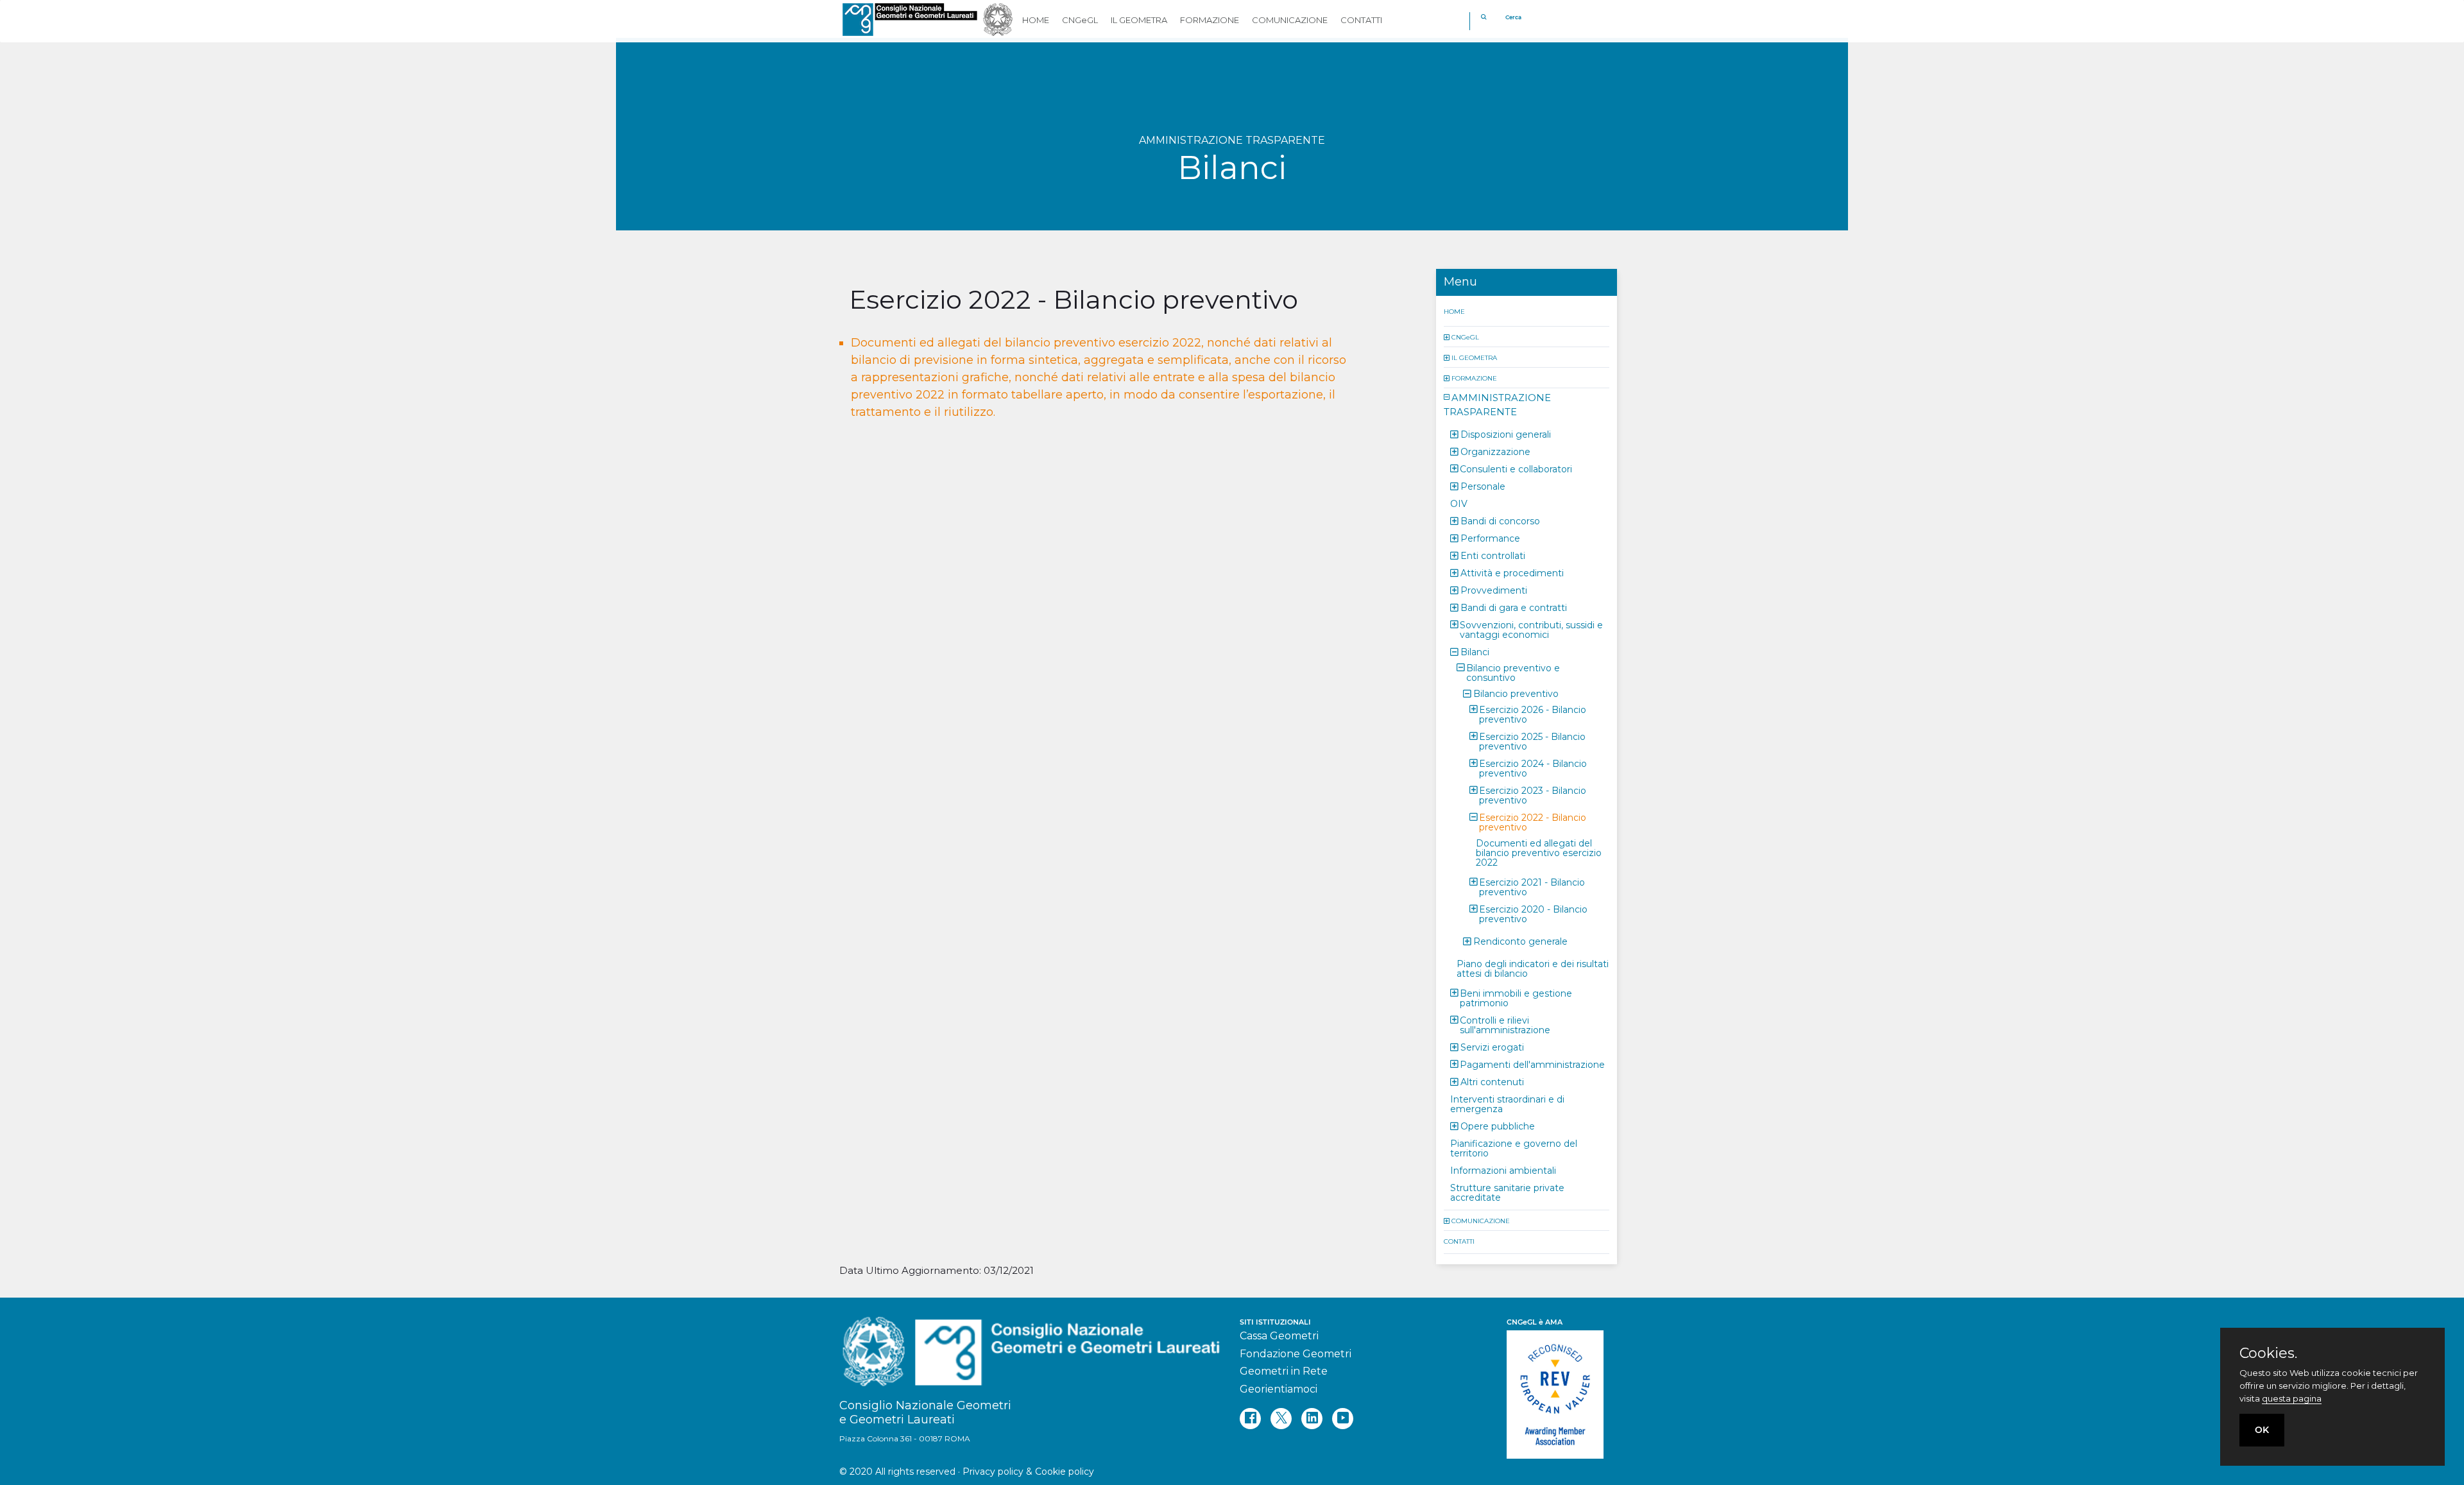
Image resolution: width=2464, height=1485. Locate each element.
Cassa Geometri (1279, 1336)
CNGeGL (1465, 337)
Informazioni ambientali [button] (1503, 1170)
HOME (1454, 311)
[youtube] (1343, 1419)
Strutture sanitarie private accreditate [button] (1507, 1192)
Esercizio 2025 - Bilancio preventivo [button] (1532, 741)
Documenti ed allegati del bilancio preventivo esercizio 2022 (1539, 852)
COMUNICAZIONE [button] (1290, 20)
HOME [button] (1036, 20)
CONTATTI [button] (1361, 20)
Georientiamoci (1279, 1389)
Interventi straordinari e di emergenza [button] (1507, 1103)
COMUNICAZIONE (1481, 1220)
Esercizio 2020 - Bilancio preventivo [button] (1533, 914)
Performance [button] (1490, 538)
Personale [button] (1483, 486)
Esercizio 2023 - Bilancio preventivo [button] (1533, 795)
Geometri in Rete (1284, 1371)
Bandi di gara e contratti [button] (1514, 607)
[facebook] (1250, 1419)
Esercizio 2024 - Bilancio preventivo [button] (1533, 768)
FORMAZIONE (1474, 378)
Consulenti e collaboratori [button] (1516, 468)
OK (2262, 1430)
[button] (1448, 337)
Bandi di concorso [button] (1500, 520)
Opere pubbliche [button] (1498, 1126)
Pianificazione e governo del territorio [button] (1514, 1148)
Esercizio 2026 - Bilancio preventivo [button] (1533, 714)
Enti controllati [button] (1493, 555)
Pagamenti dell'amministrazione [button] (1532, 1064)
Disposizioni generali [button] (1506, 434)
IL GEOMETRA (1474, 357)
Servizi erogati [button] (1492, 1047)
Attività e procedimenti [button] (1512, 572)
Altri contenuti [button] (1492, 1081)
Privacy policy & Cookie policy (1028, 1472)
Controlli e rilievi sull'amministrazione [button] (1505, 1025)
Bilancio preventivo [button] (1516, 693)
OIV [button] (1459, 503)
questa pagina (2292, 1398)
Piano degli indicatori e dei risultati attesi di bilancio (1533, 968)
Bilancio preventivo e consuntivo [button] (1513, 672)
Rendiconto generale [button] (1520, 941)
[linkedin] (1312, 1419)
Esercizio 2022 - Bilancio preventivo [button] (1533, 822)
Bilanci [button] (1475, 651)
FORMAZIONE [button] (1210, 20)
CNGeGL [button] (1080, 20)
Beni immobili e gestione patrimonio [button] (1516, 998)
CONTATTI (1459, 1241)
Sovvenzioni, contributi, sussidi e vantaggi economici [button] (1531, 629)
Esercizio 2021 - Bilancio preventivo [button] (1532, 887)
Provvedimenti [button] (1494, 590)
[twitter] (1281, 1419)
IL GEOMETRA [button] (1139, 20)
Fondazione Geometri (1296, 1354)
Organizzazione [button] (1495, 451)
